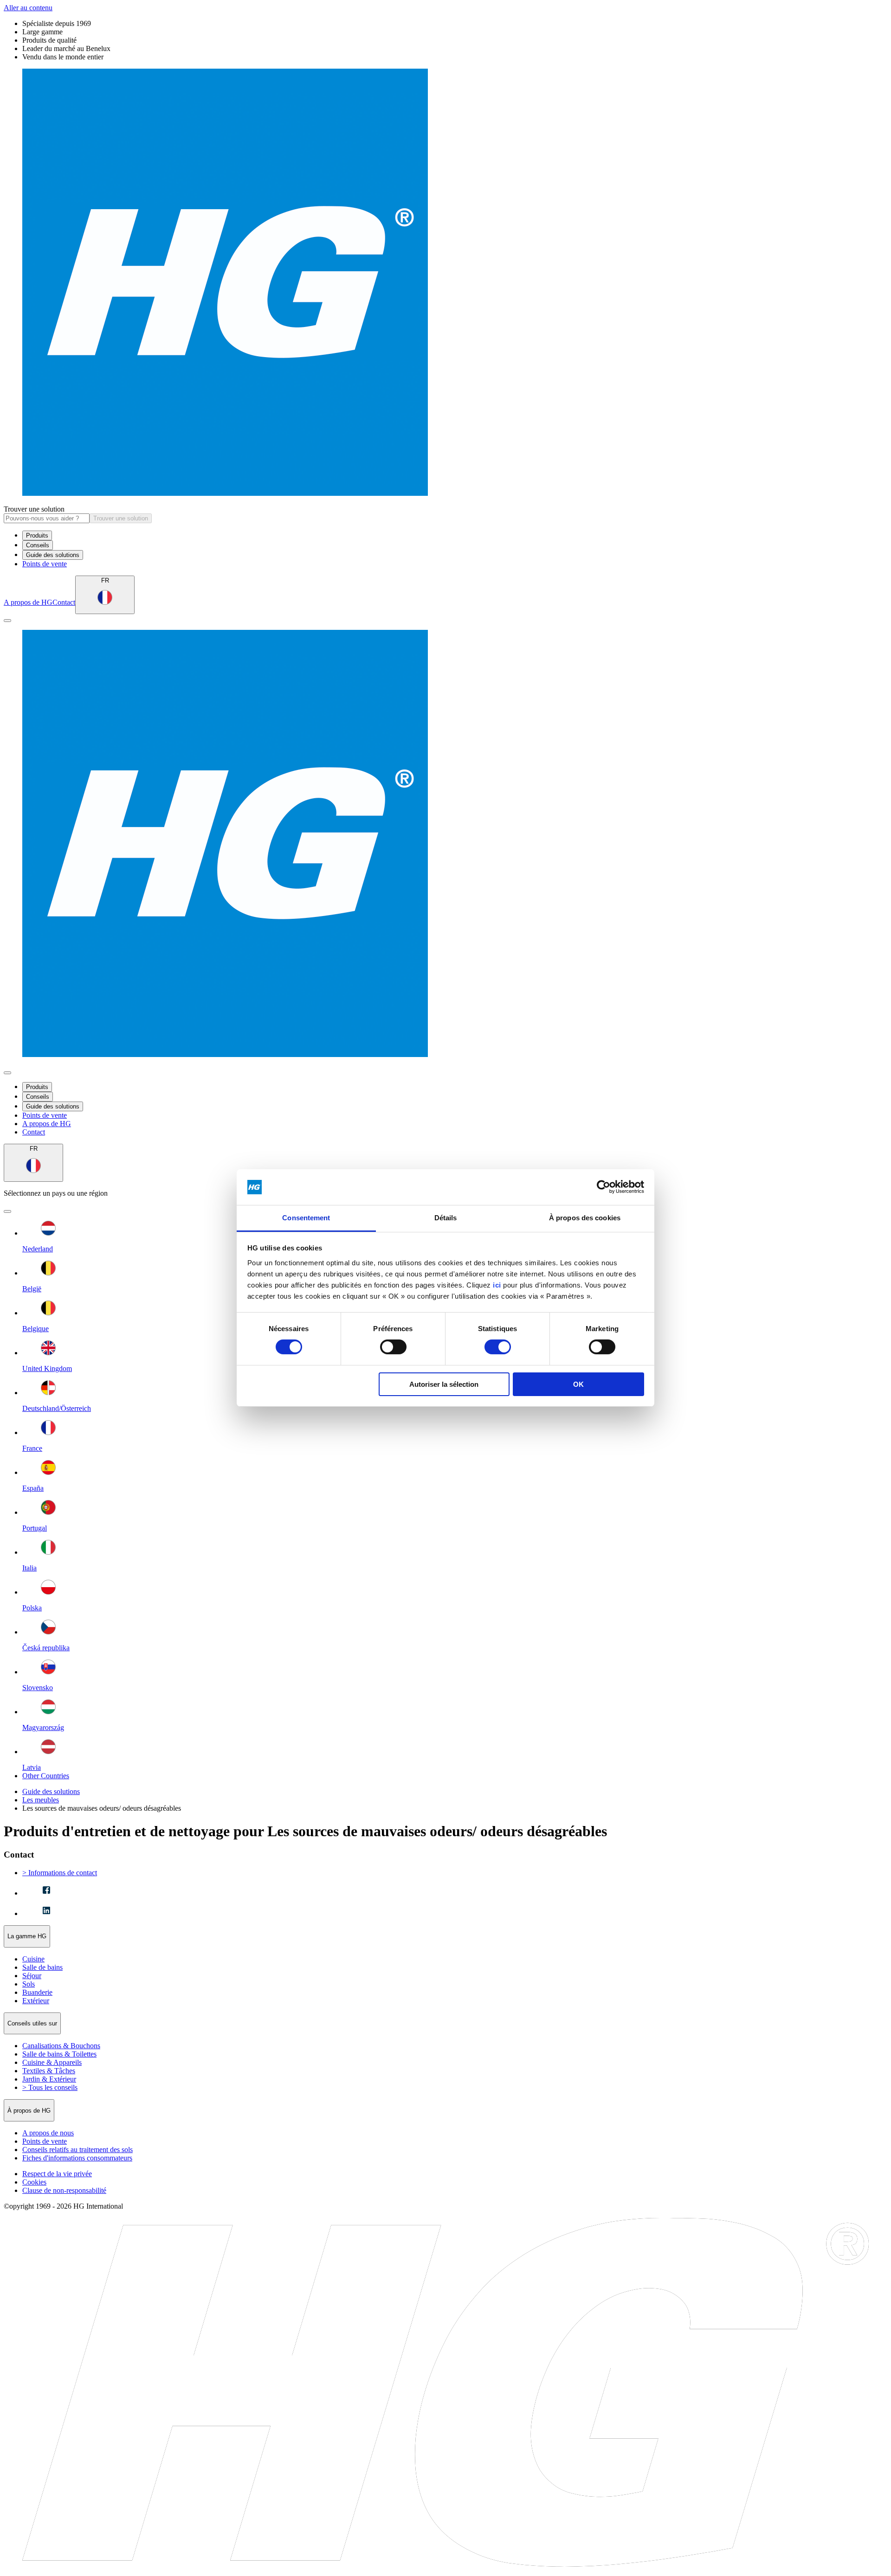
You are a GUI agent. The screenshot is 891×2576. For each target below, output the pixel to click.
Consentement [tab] (306, 1218)
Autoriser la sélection (444, 1384)
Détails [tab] (446, 1218)
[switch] (393, 1347)
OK (578, 1384)
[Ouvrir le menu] (7, 621)
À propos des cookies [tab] (585, 1218)
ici (497, 1285)
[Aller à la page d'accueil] (445, 283)
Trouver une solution (34, 509)
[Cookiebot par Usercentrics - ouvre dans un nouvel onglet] (604, 1187)
